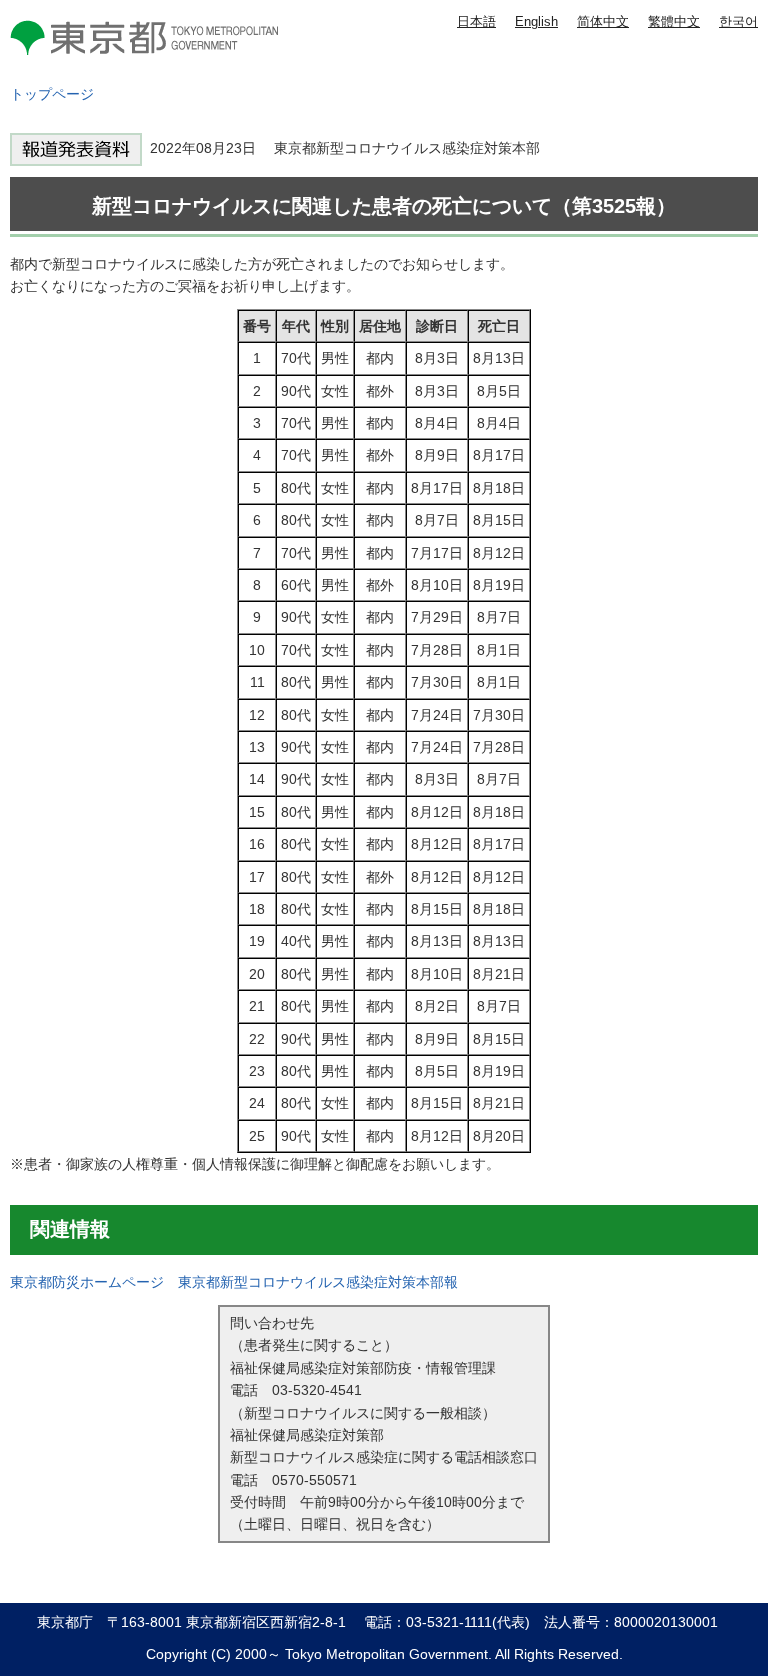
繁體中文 (674, 21)
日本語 (476, 21)
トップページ (52, 94)
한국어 (738, 21)
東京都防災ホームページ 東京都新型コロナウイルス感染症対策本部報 (234, 1282)
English (536, 21)
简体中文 (603, 21)
